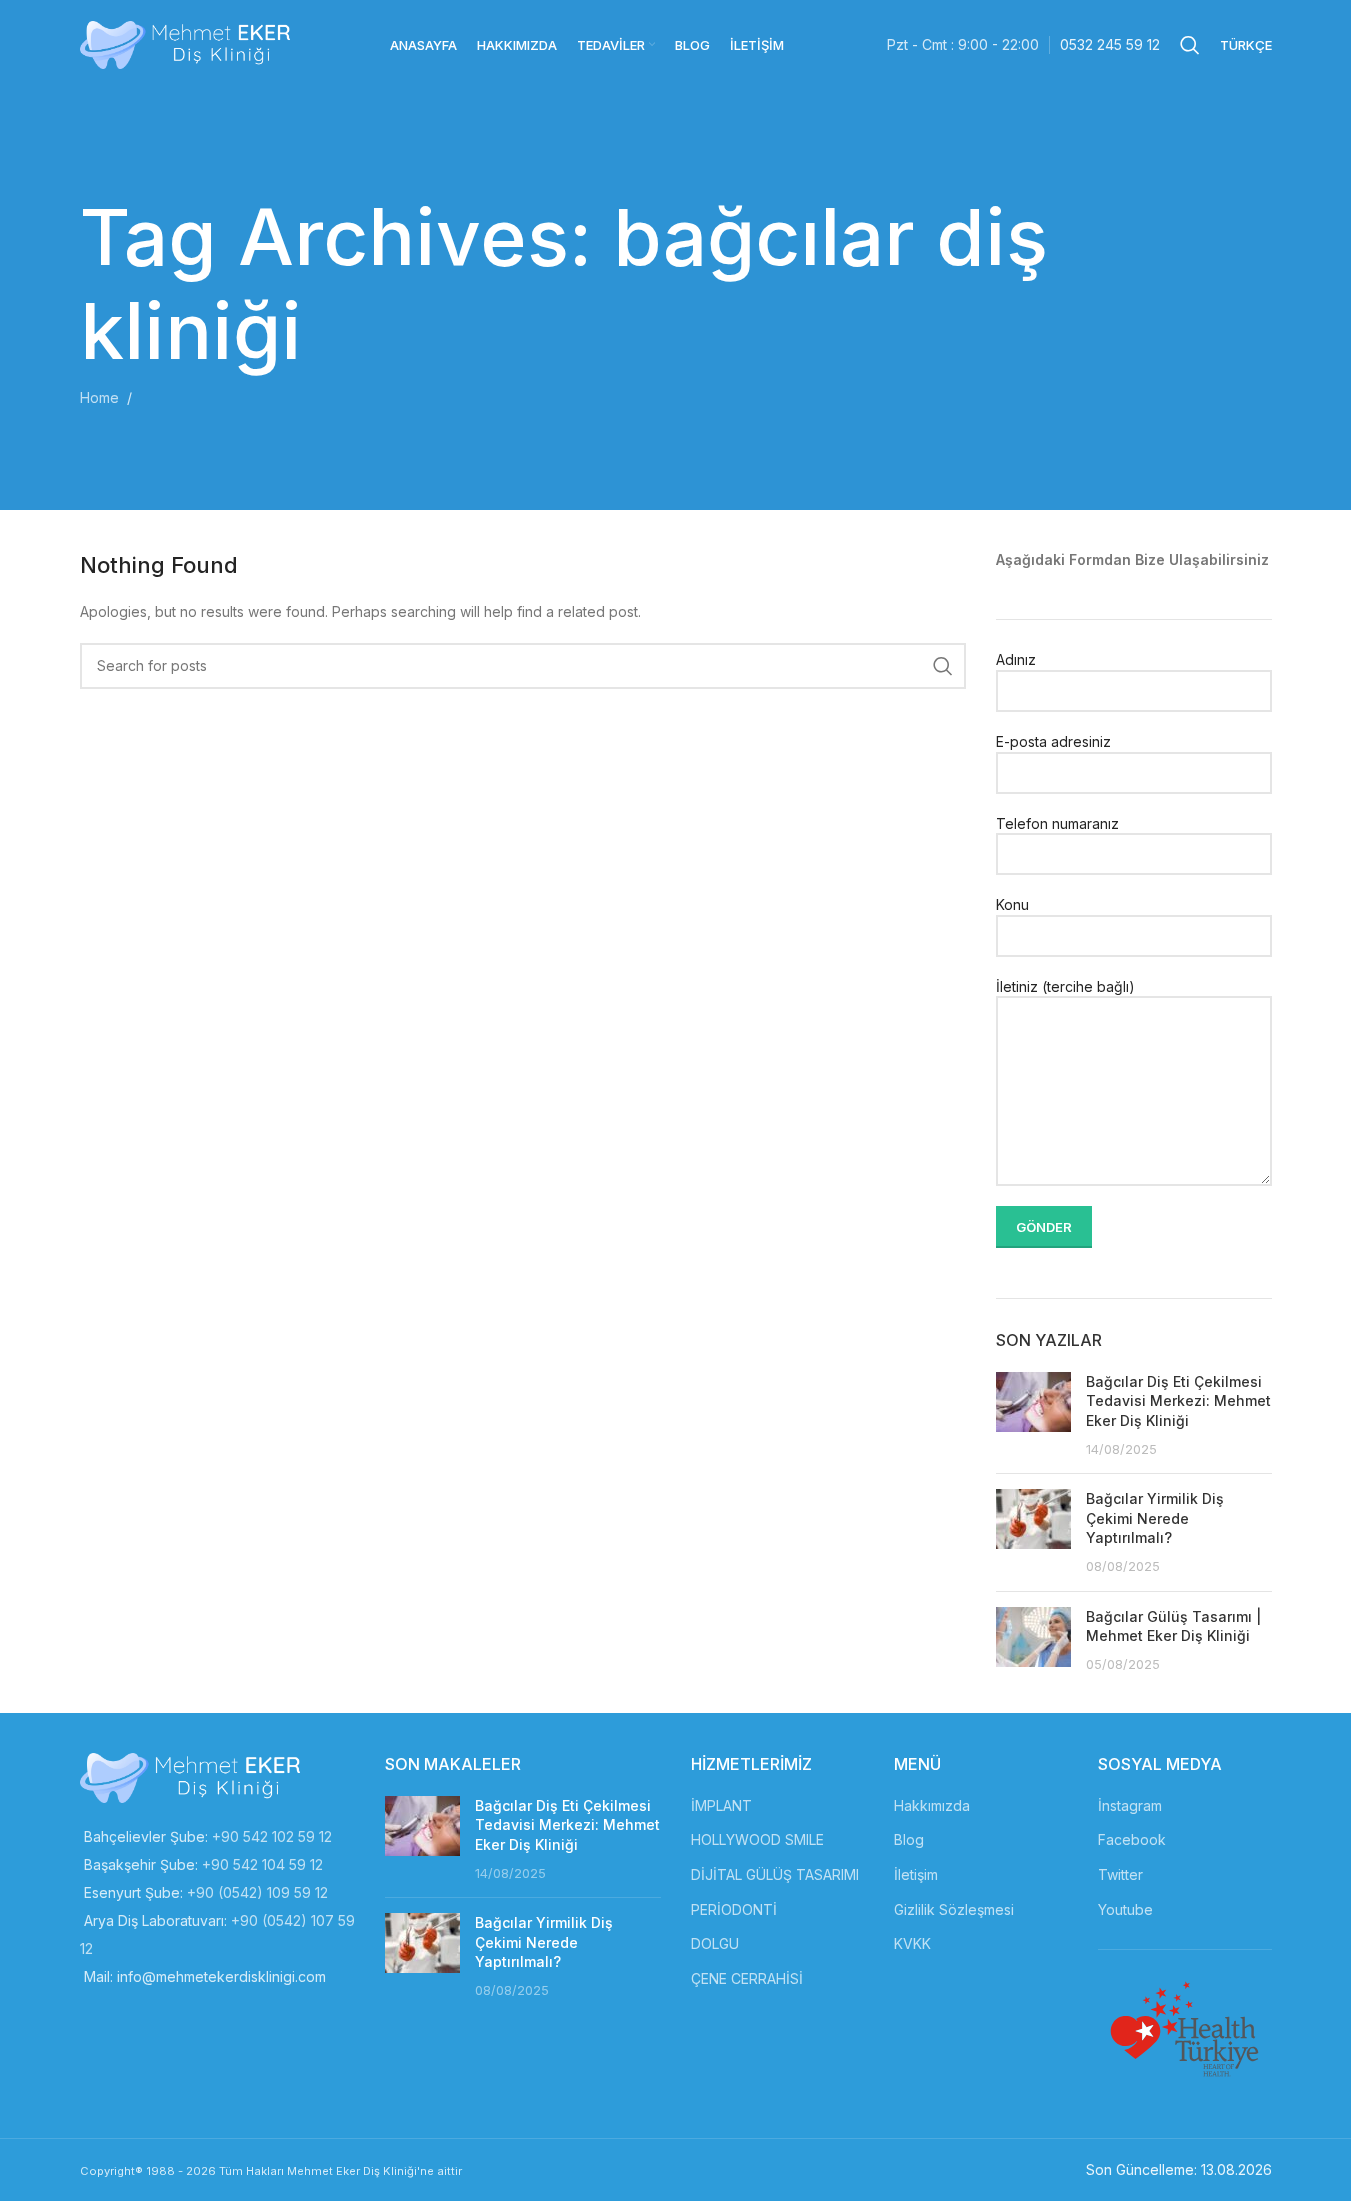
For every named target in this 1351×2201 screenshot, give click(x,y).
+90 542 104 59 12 (262, 1864)
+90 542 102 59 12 (272, 1836)
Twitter (1120, 1874)
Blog (909, 1839)
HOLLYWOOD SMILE (757, 1839)
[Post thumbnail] (1033, 1415)
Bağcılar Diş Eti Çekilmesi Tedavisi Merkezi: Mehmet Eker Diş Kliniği (1178, 1401)
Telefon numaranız (1057, 823)
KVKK (912, 1943)
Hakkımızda (932, 1805)
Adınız (1016, 659)
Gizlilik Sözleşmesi (954, 1909)
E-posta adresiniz (1053, 741)
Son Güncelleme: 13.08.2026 (1179, 2169)
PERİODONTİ (734, 1909)
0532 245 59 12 (1110, 44)
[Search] (1190, 45)
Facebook (1132, 1839)
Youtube (1125, 1909)
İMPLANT (721, 1805)
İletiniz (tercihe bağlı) (1065, 986)
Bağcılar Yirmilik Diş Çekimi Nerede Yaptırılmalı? (1155, 1518)
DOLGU (715, 1943)
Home (99, 397)
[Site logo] (185, 43)
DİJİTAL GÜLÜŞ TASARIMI (775, 1874)
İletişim (916, 1874)
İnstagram (1130, 1805)
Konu (1012, 904)
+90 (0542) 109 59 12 (257, 1892)
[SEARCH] (943, 666)
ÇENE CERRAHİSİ (747, 1978)
